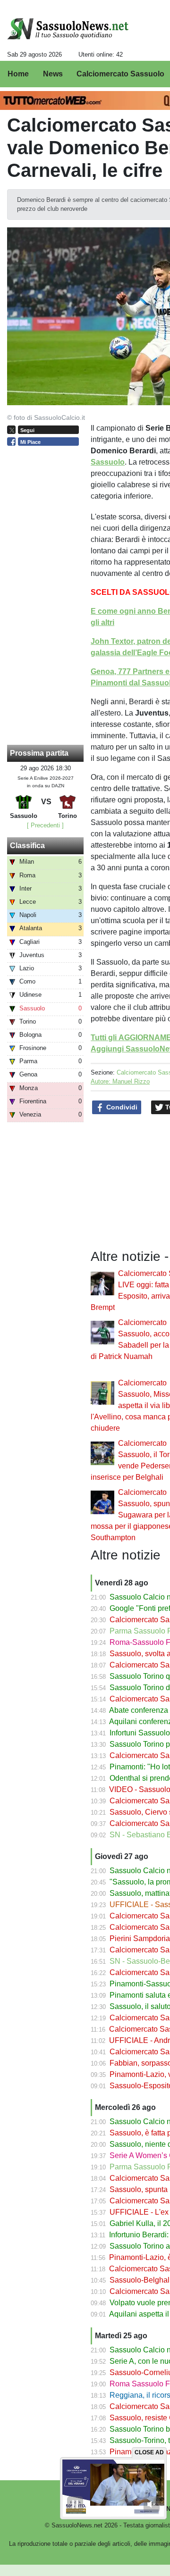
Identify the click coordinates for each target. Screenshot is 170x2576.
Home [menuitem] (18, 74)
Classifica (27, 846)
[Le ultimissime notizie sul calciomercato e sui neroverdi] (68, 29)
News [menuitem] (53, 74)
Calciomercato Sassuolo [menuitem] (120, 74)
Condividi (121, 1107)
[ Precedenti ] (45, 825)
